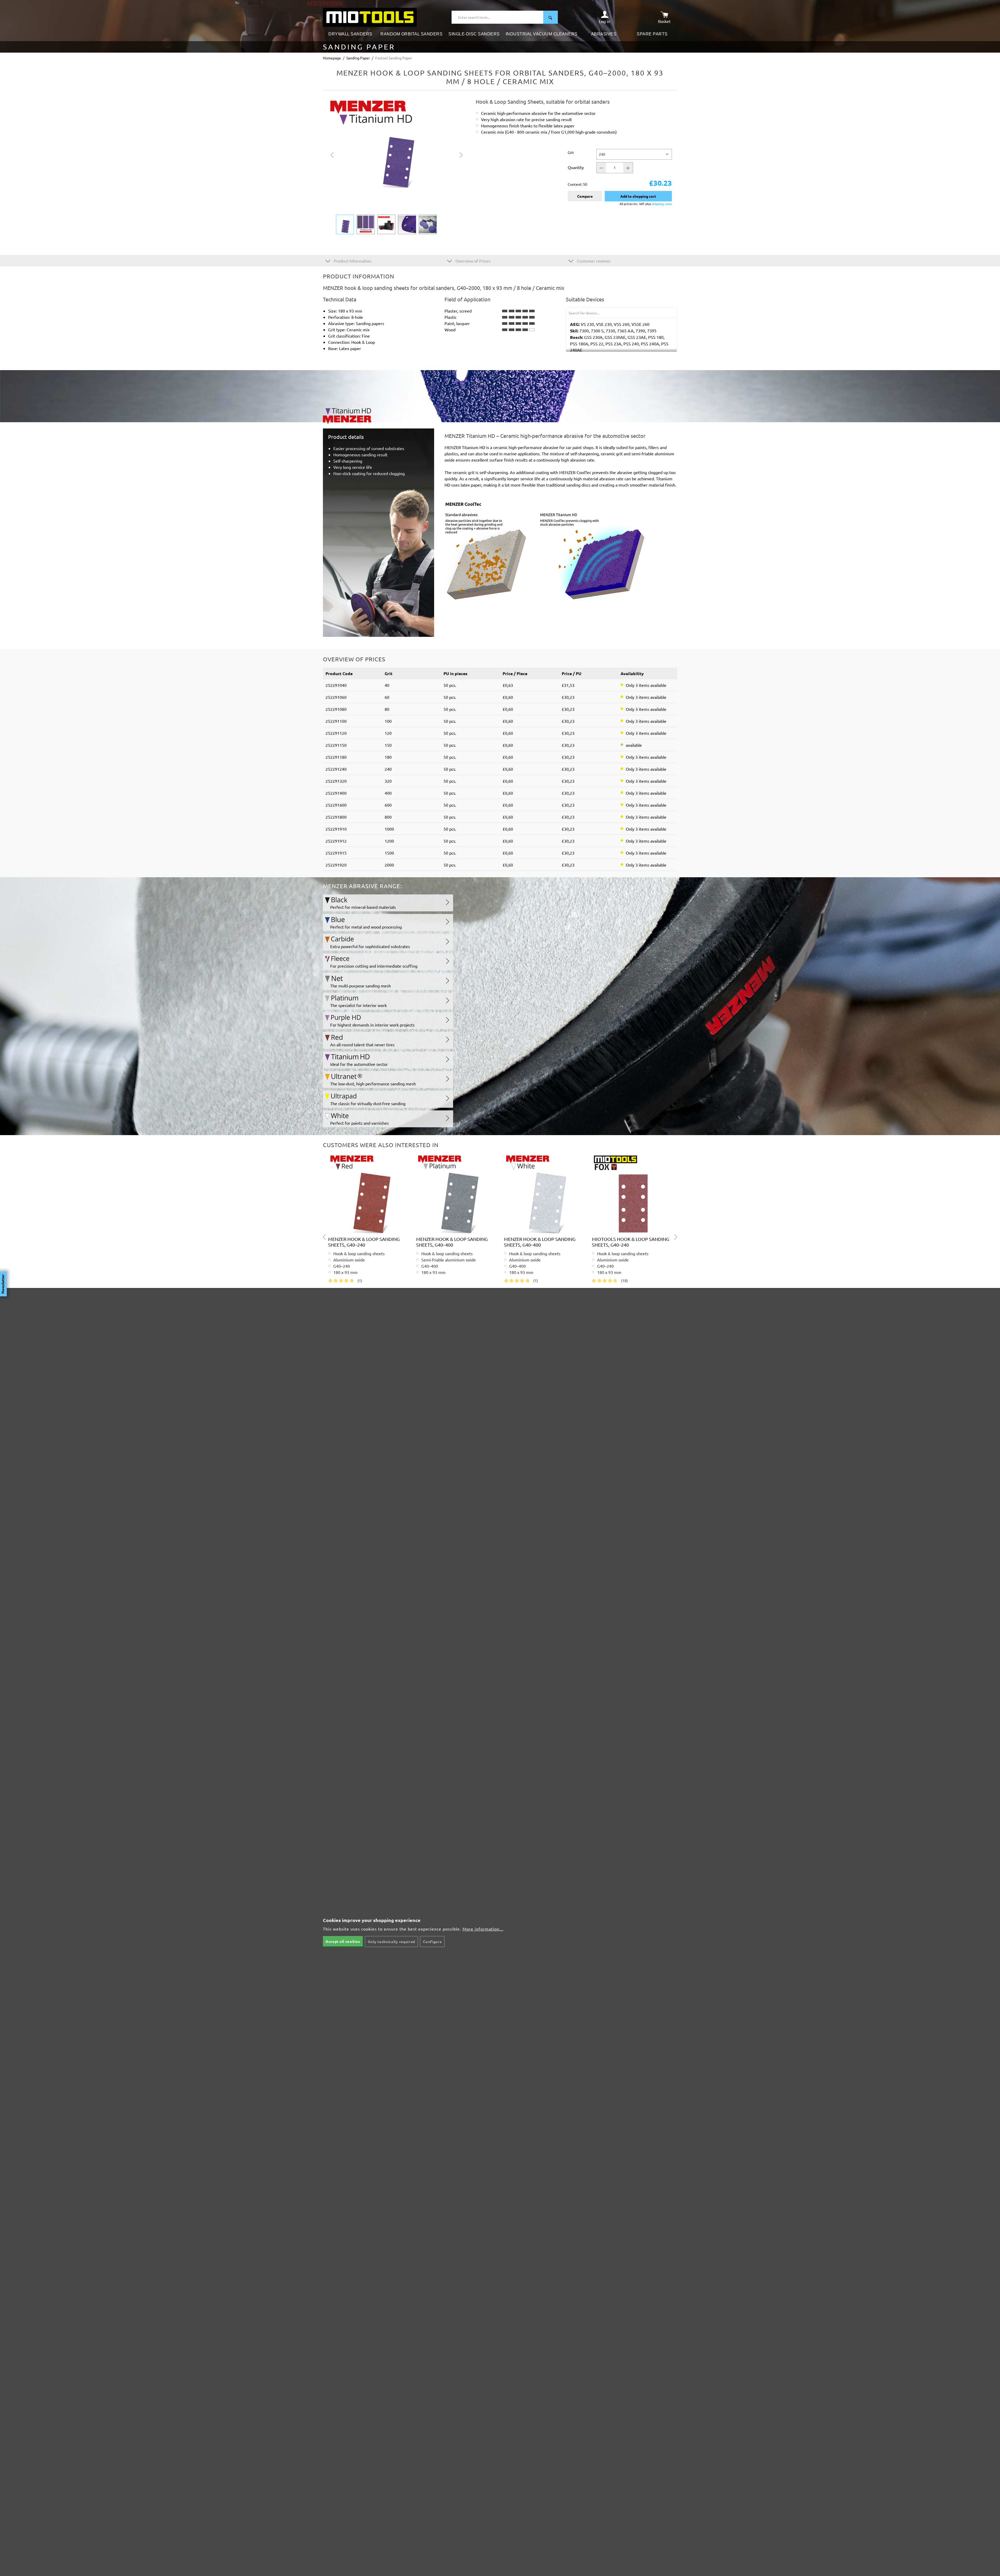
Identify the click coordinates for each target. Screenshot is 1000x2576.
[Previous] (332, 154)
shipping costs (662, 204)
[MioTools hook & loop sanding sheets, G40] (632, 1193)
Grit (571, 152)
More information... (483, 1929)
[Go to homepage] (370, 17)
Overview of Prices (472, 261)
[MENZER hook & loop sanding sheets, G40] (368, 1193)
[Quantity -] (601, 168)
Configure (432, 1942)
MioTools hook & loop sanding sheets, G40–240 (631, 1242)
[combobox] (498, 17)
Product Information (352, 261)
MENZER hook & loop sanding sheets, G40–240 (364, 1242)
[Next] (461, 154)
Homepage (332, 58)
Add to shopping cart (638, 196)
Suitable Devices (585, 299)
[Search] (551, 17)
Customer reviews (593, 261)
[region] (397, 166)
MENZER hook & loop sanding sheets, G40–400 (452, 1242)
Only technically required (392, 1942)
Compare (585, 196)
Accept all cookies (343, 1941)
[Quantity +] (628, 168)
